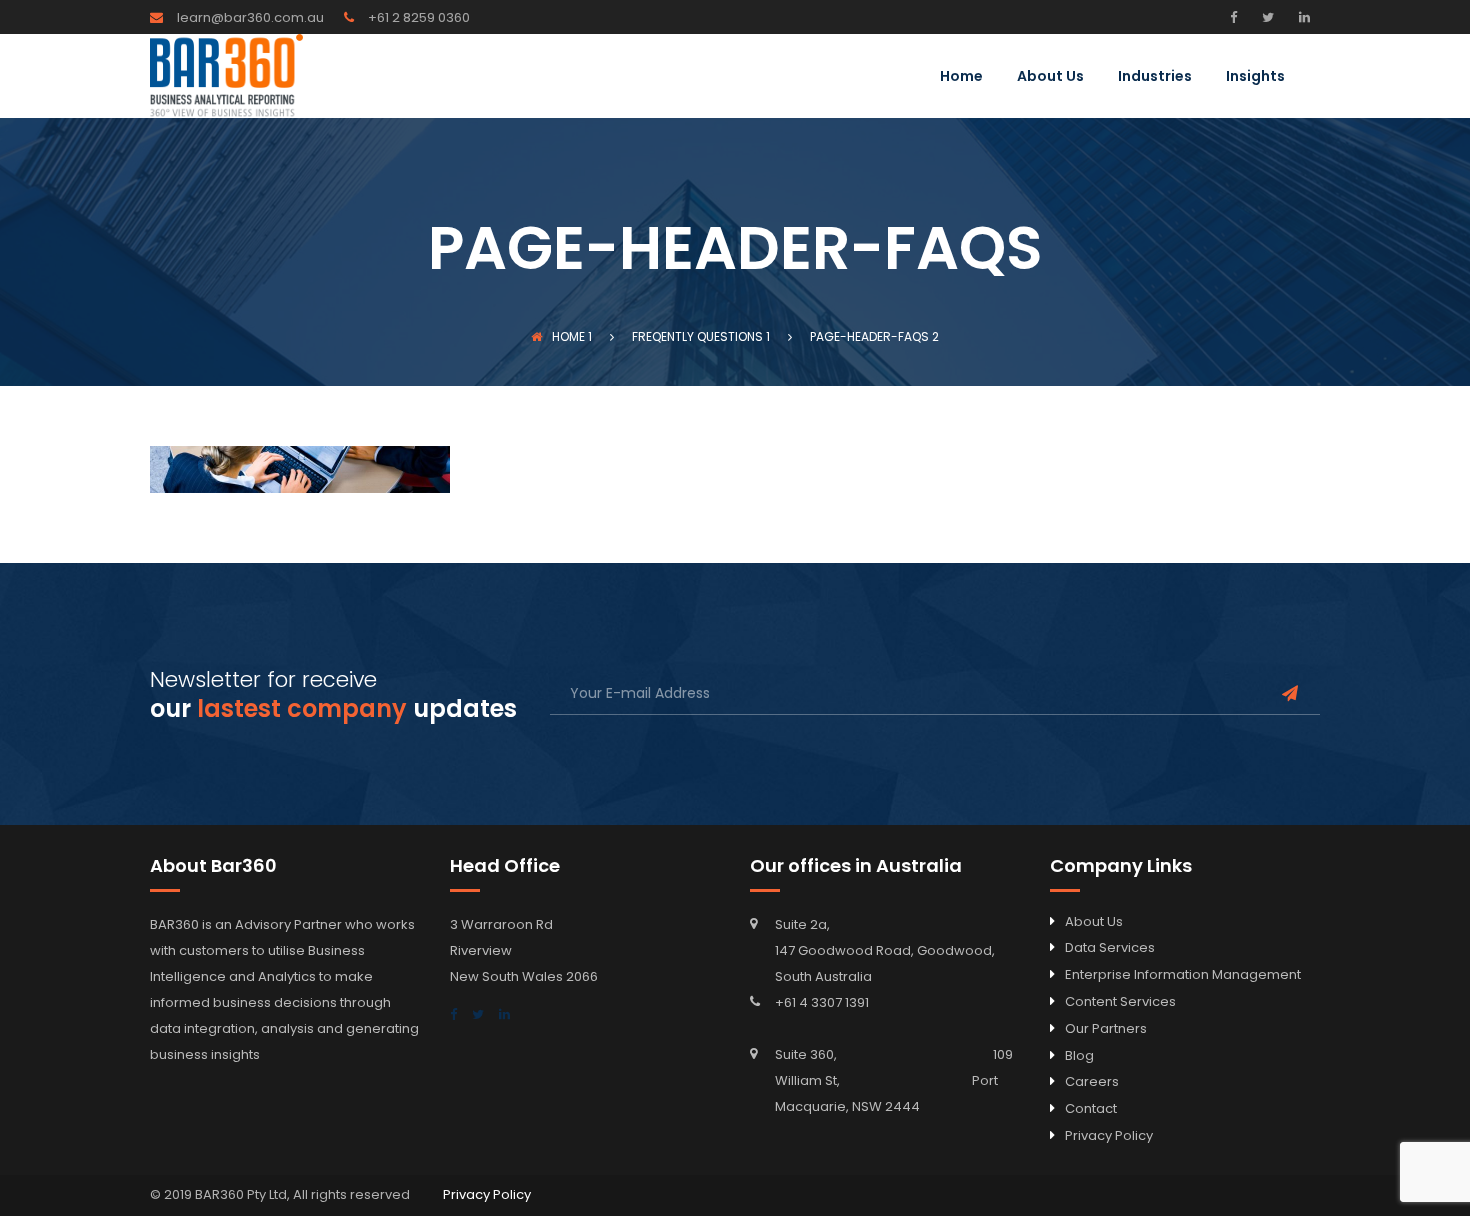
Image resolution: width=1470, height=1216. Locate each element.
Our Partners (1106, 1028)
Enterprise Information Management (1183, 974)
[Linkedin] (1302, 17)
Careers (1092, 1081)
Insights (1255, 77)
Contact (1091, 1108)
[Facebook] (1238, 17)
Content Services (1120, 1001)
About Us (1050, 77)
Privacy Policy (1109, 1135)
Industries (1155, 77)
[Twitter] (1265, 17)
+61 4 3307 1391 (822, 1002)
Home (961, 77)
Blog (1079, 1055)
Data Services (1110, 947)
